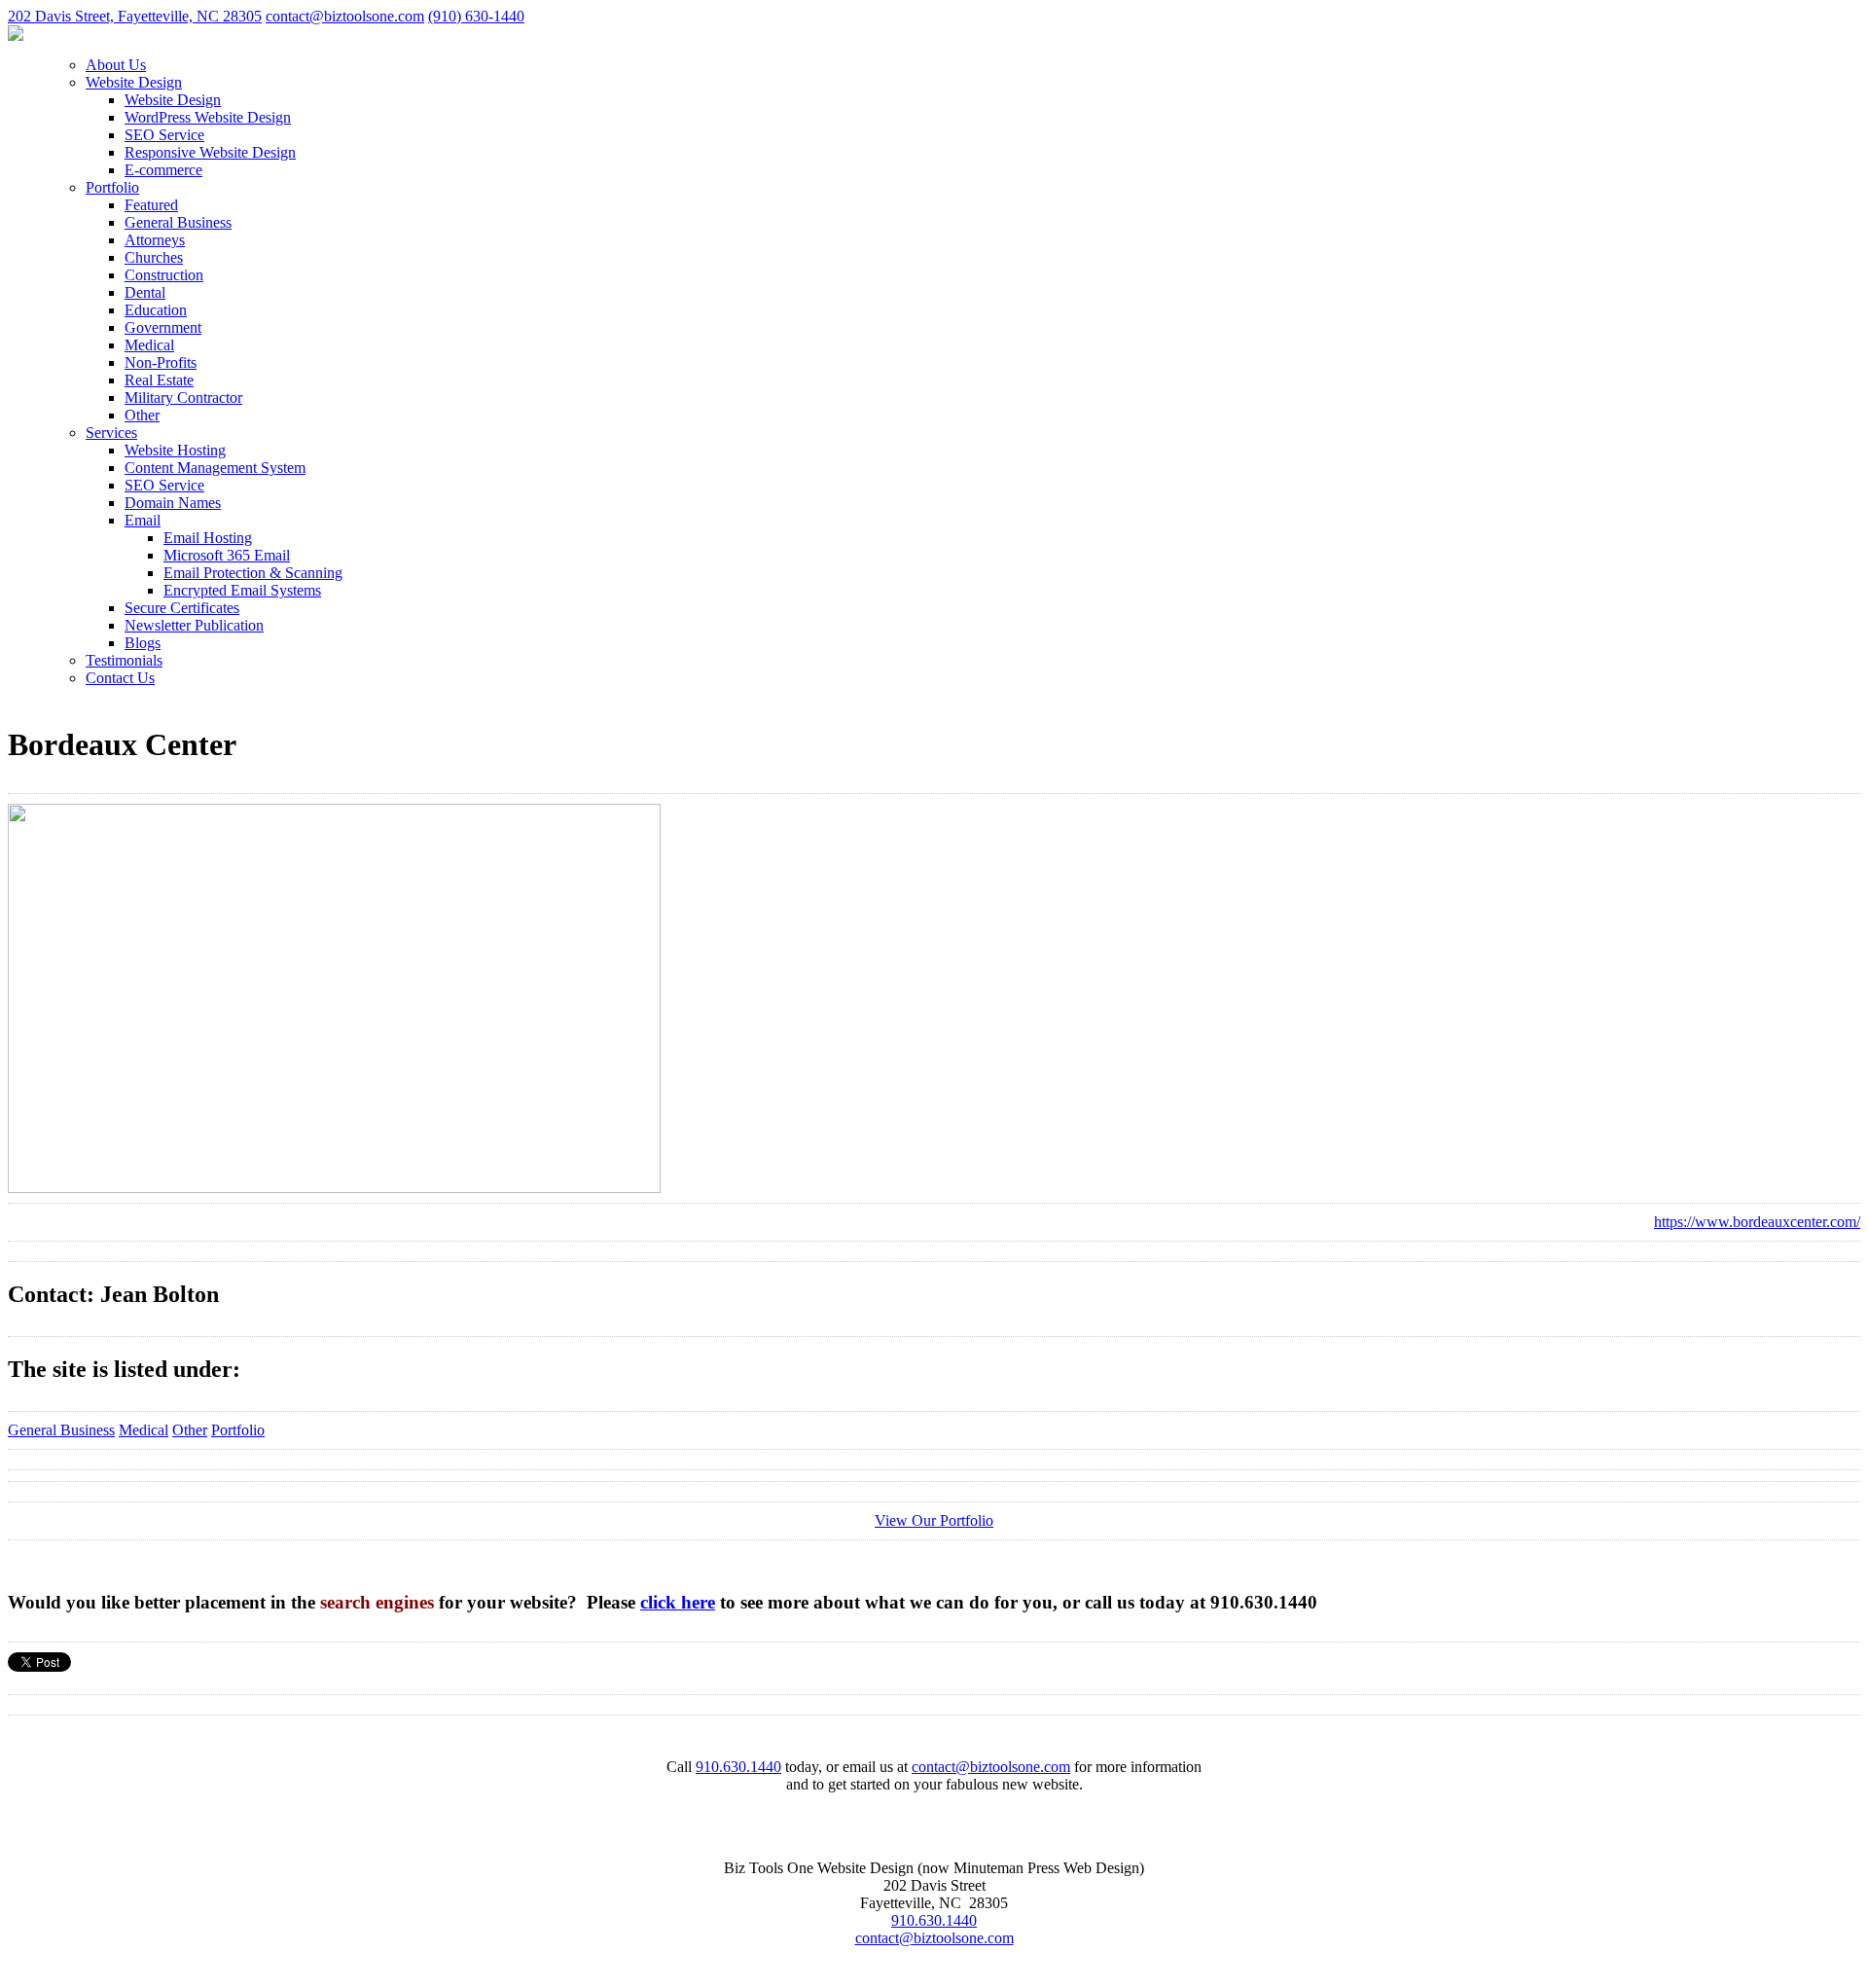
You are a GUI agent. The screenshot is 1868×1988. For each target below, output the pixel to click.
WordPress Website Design (208, 117)
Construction (164, 275)
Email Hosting (208, 538)
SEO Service (164, 135)
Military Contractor (183, 398)
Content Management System (215, 468)
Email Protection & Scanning (253, 573)
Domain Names (173, 503)
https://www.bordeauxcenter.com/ (1757, 1222)
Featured (151, 205)
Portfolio (112, 187)
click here (678, 1602)
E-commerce (163, 170)
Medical (149, 345)
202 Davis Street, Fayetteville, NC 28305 (135, 16)
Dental (145, 292)
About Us (116, 65)
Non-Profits (161, 362)
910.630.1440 (738, 1767)
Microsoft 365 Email (227, 555)
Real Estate (159, 380)
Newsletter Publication (194, 625)
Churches (154, 257)
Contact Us (120, 678)
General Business (178, 222)
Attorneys (155, 240)
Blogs (143, 643)
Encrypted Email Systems (242, 590)
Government (163, 327)
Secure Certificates (182, 608)
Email (143, 520)
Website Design (134, 82)
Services (111, 433)
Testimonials (124, 660)
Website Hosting (175, 450)
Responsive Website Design (210, 152)
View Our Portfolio (934, 1520)
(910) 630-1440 (476, 16)
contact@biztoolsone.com (345, 16)
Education (156, 310)
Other (142, 415)
